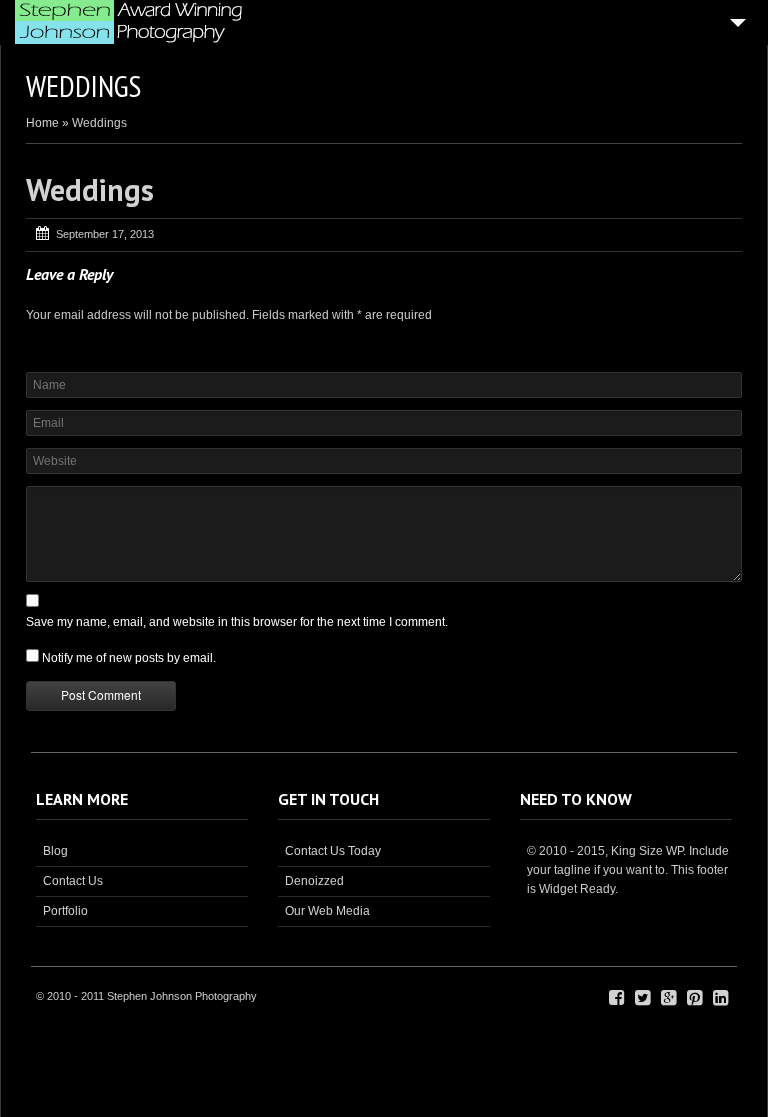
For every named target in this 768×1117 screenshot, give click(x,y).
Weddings (90, 189)
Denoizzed (314, 881)
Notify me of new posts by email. (129, 658)
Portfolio (65, 911)
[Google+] (668, 998)
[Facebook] (616, 998)
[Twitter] (642, 998)
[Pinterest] (694, 998)
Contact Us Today (333, 851)
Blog (55, 851)
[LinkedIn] (720, 998)
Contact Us (73, 881)
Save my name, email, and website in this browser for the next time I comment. (237, 622)
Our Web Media (327, 911)
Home (42, 123)
